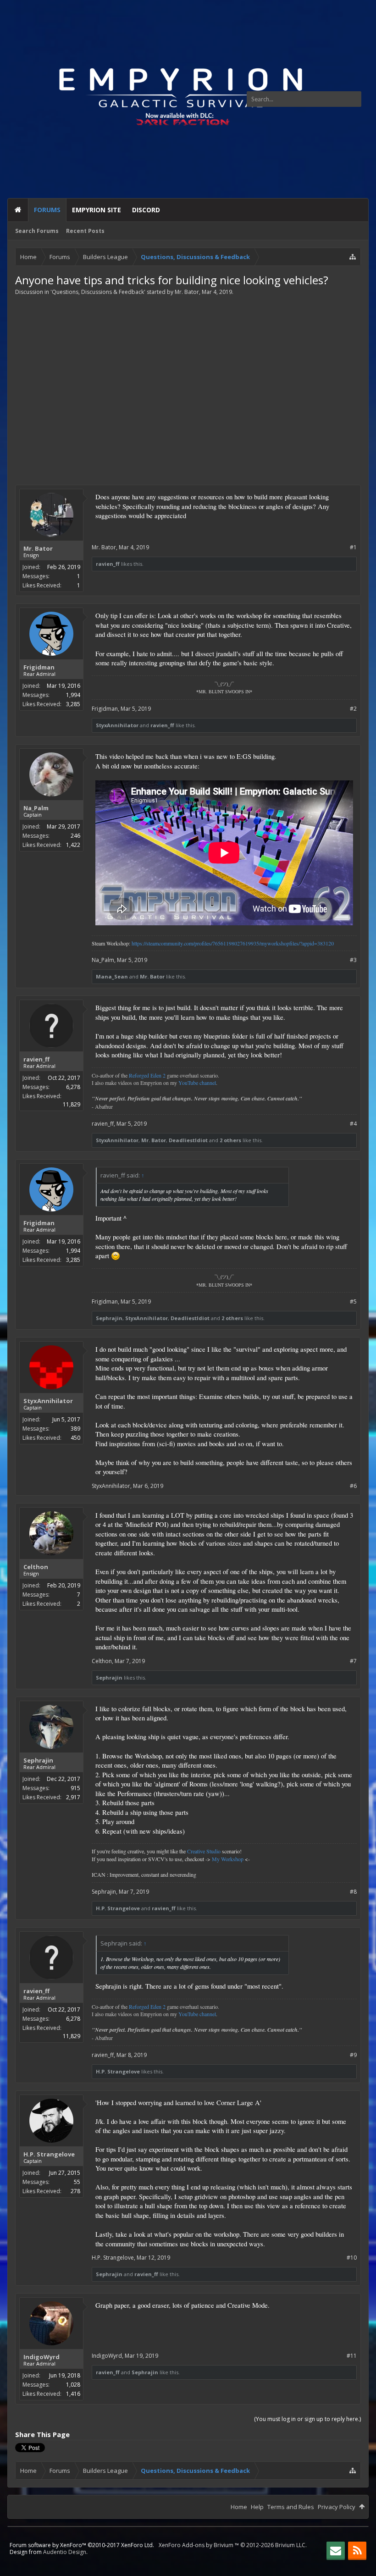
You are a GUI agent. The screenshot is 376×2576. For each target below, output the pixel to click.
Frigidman (39, 667)
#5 (353, 1302)
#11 (352, 2356)
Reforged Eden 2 (147, 1075)
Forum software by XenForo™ (82, 2545)
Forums (47, 210)
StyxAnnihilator (117, 725)
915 (75, 1788)
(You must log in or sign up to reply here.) (307, 2419)
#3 (353, 960)
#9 (353, 2055)
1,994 (73, 695)
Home (18, 210)
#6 (353, 1486)
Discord (146, 210)
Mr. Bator (187, 292)
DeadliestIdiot (188, 1140)
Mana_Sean (112, 976)
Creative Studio (204, 1851)
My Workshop (228, 1859)
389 (75, 1429)
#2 (353, 709)
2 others (230, 1140)
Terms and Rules (291, 2507)
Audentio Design (65, 2552)
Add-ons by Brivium (233, 2545)
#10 (352, 2258)
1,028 (73, 2385)
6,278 (73, 1087)
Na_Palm (36, 808)
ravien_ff (108, 564)
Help (257, 2507)
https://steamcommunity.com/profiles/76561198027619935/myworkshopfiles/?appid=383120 (233, 943)
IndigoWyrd (41, 2357)
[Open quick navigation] (353, 257)
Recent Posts (85, 231)
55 (77, 2182)
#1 (353, 547)
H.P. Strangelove (118, 1908)
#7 (353, 1661)
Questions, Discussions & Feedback (98, 292)
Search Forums (37, 231)
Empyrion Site (97, 210)
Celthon (36, 1567)
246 (75, 836)
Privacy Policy (337, 2507)
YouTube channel (197, 1083)
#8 (353, 1892)
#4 (353, 1124)
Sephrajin (109, 1318)
